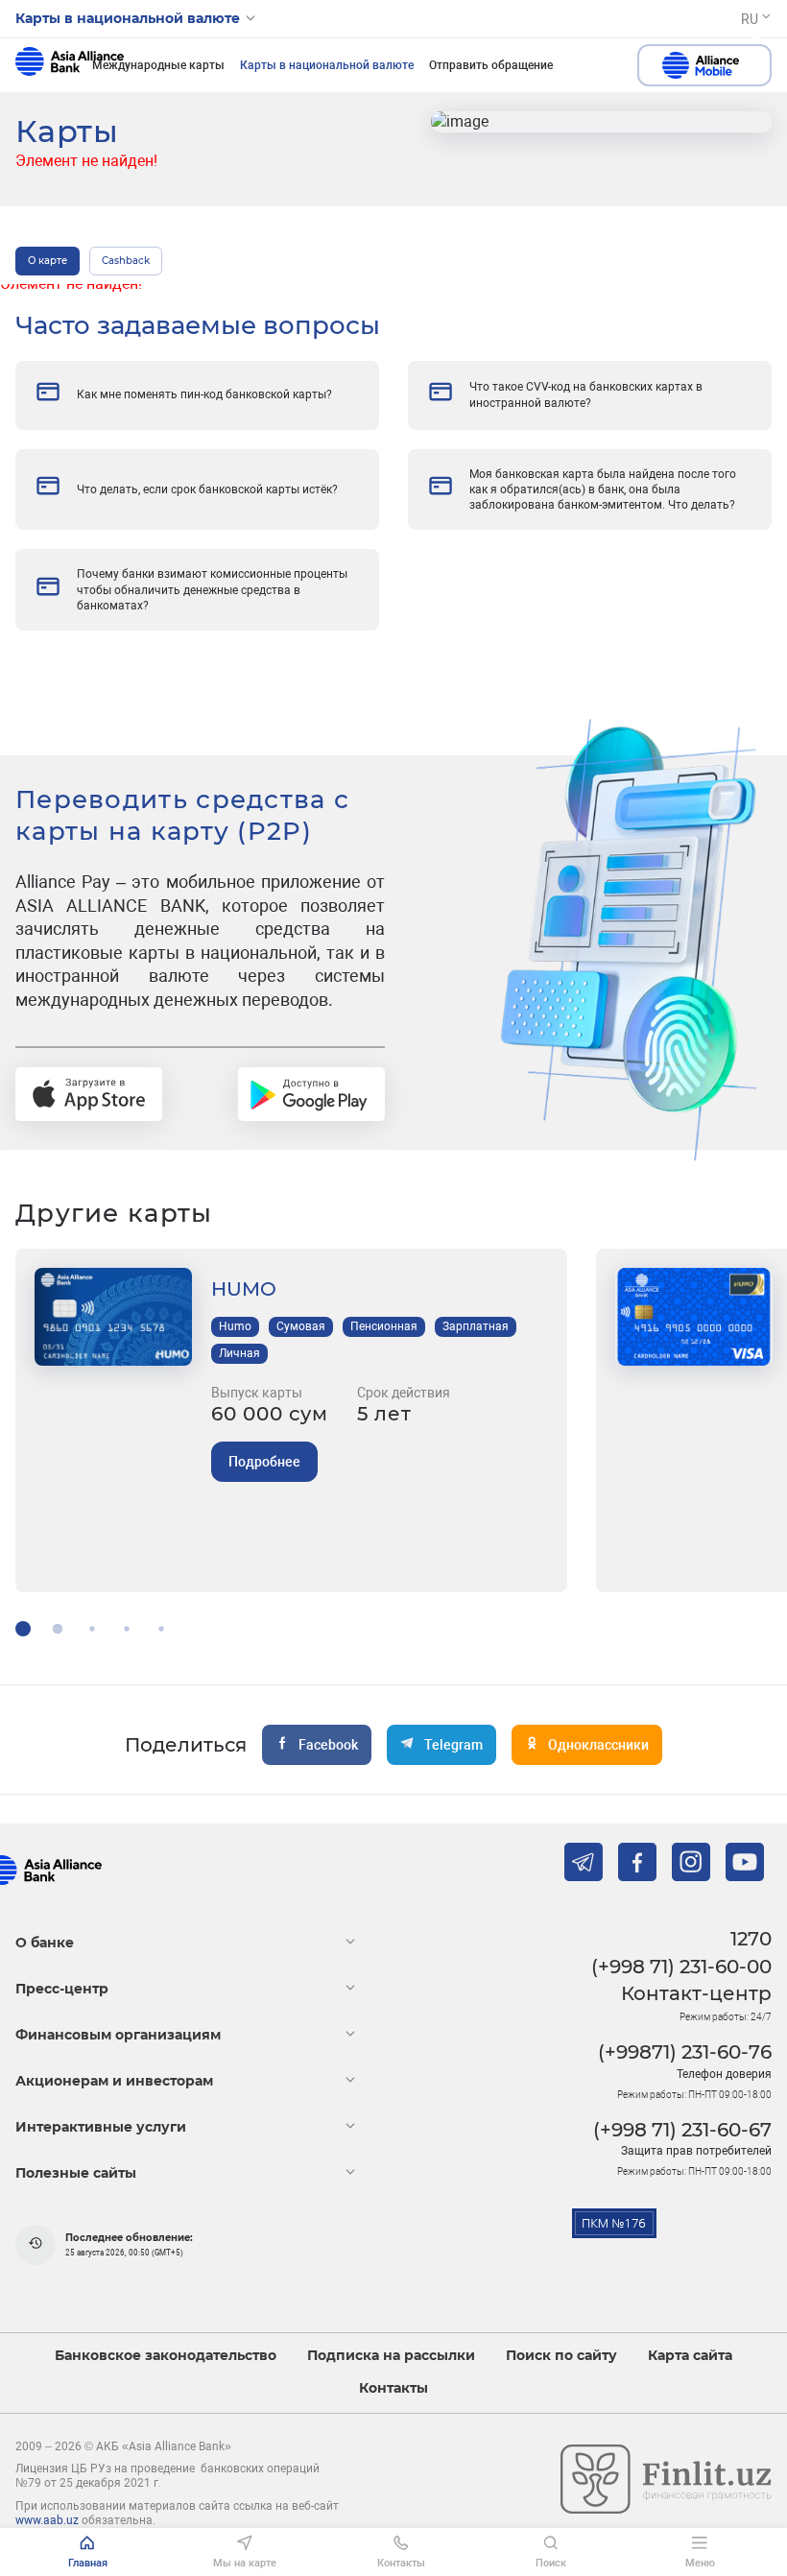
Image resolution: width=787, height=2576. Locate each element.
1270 (751, 1939)
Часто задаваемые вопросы (198, 325)
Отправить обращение (491, 65)
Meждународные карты (158, 65)
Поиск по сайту (561, 2356)
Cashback (126, 261)
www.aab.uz (47, 2520)
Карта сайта (690, 2356)
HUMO (244, 1289)
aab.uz (70, 65)
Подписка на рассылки (391, 2356)
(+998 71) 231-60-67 (682, 2130)
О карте (48, 261)
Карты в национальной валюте (327, 65)
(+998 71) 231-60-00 (681, 1967)
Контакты (393, 2388)
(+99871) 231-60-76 (685, 2052)
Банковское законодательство (166, 2356)
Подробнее (264, 1462)
